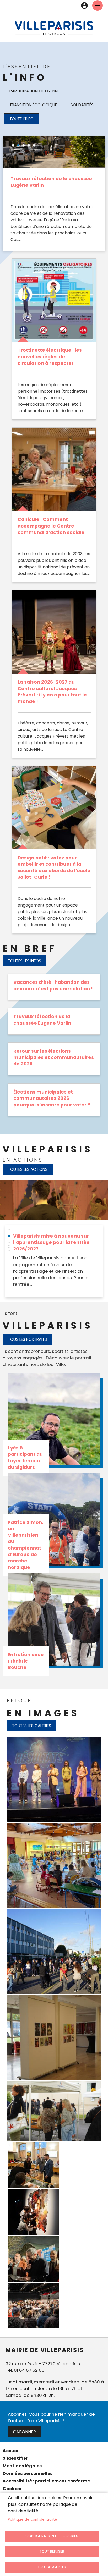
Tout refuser (52, 2552)
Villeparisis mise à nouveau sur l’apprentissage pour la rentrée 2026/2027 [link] (51, 1242)
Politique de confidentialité (33, 2520)
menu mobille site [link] (98, 6)
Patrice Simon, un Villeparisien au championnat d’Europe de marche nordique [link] (26, 1545)
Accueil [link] (11, 2451)
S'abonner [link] (25, 2432)
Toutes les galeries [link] (32, 1726)
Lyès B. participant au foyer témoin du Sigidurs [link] (25, 1458)
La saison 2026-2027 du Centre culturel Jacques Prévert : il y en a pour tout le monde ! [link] (52, 692)
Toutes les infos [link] (25, 961)
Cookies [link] (12, 2489)
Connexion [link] (84, 6)
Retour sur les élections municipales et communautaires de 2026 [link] (54, 1058)
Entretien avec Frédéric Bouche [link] (26, 1661)
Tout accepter (52, 2567)
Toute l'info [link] (21, 119)
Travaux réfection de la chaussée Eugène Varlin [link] (42, 1020)
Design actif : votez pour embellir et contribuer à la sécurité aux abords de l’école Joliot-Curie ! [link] (54, 867)
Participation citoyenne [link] (34, 91)
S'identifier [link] (15, 2458)
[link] (54, 28)
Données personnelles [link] (28, 2473)
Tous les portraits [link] (27, 1339)
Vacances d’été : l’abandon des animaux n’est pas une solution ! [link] (53, 985)
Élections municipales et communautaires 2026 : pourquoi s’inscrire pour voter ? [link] (52, 1098)
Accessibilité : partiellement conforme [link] (46, 2481)
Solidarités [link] (82, 105)
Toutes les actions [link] (28, 1169)
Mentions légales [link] (22, 2466)
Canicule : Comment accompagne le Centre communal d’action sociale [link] (51, 526)
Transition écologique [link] (33, 105)
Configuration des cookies (52, 2536)
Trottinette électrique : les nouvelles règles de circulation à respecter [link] (50, 357)
